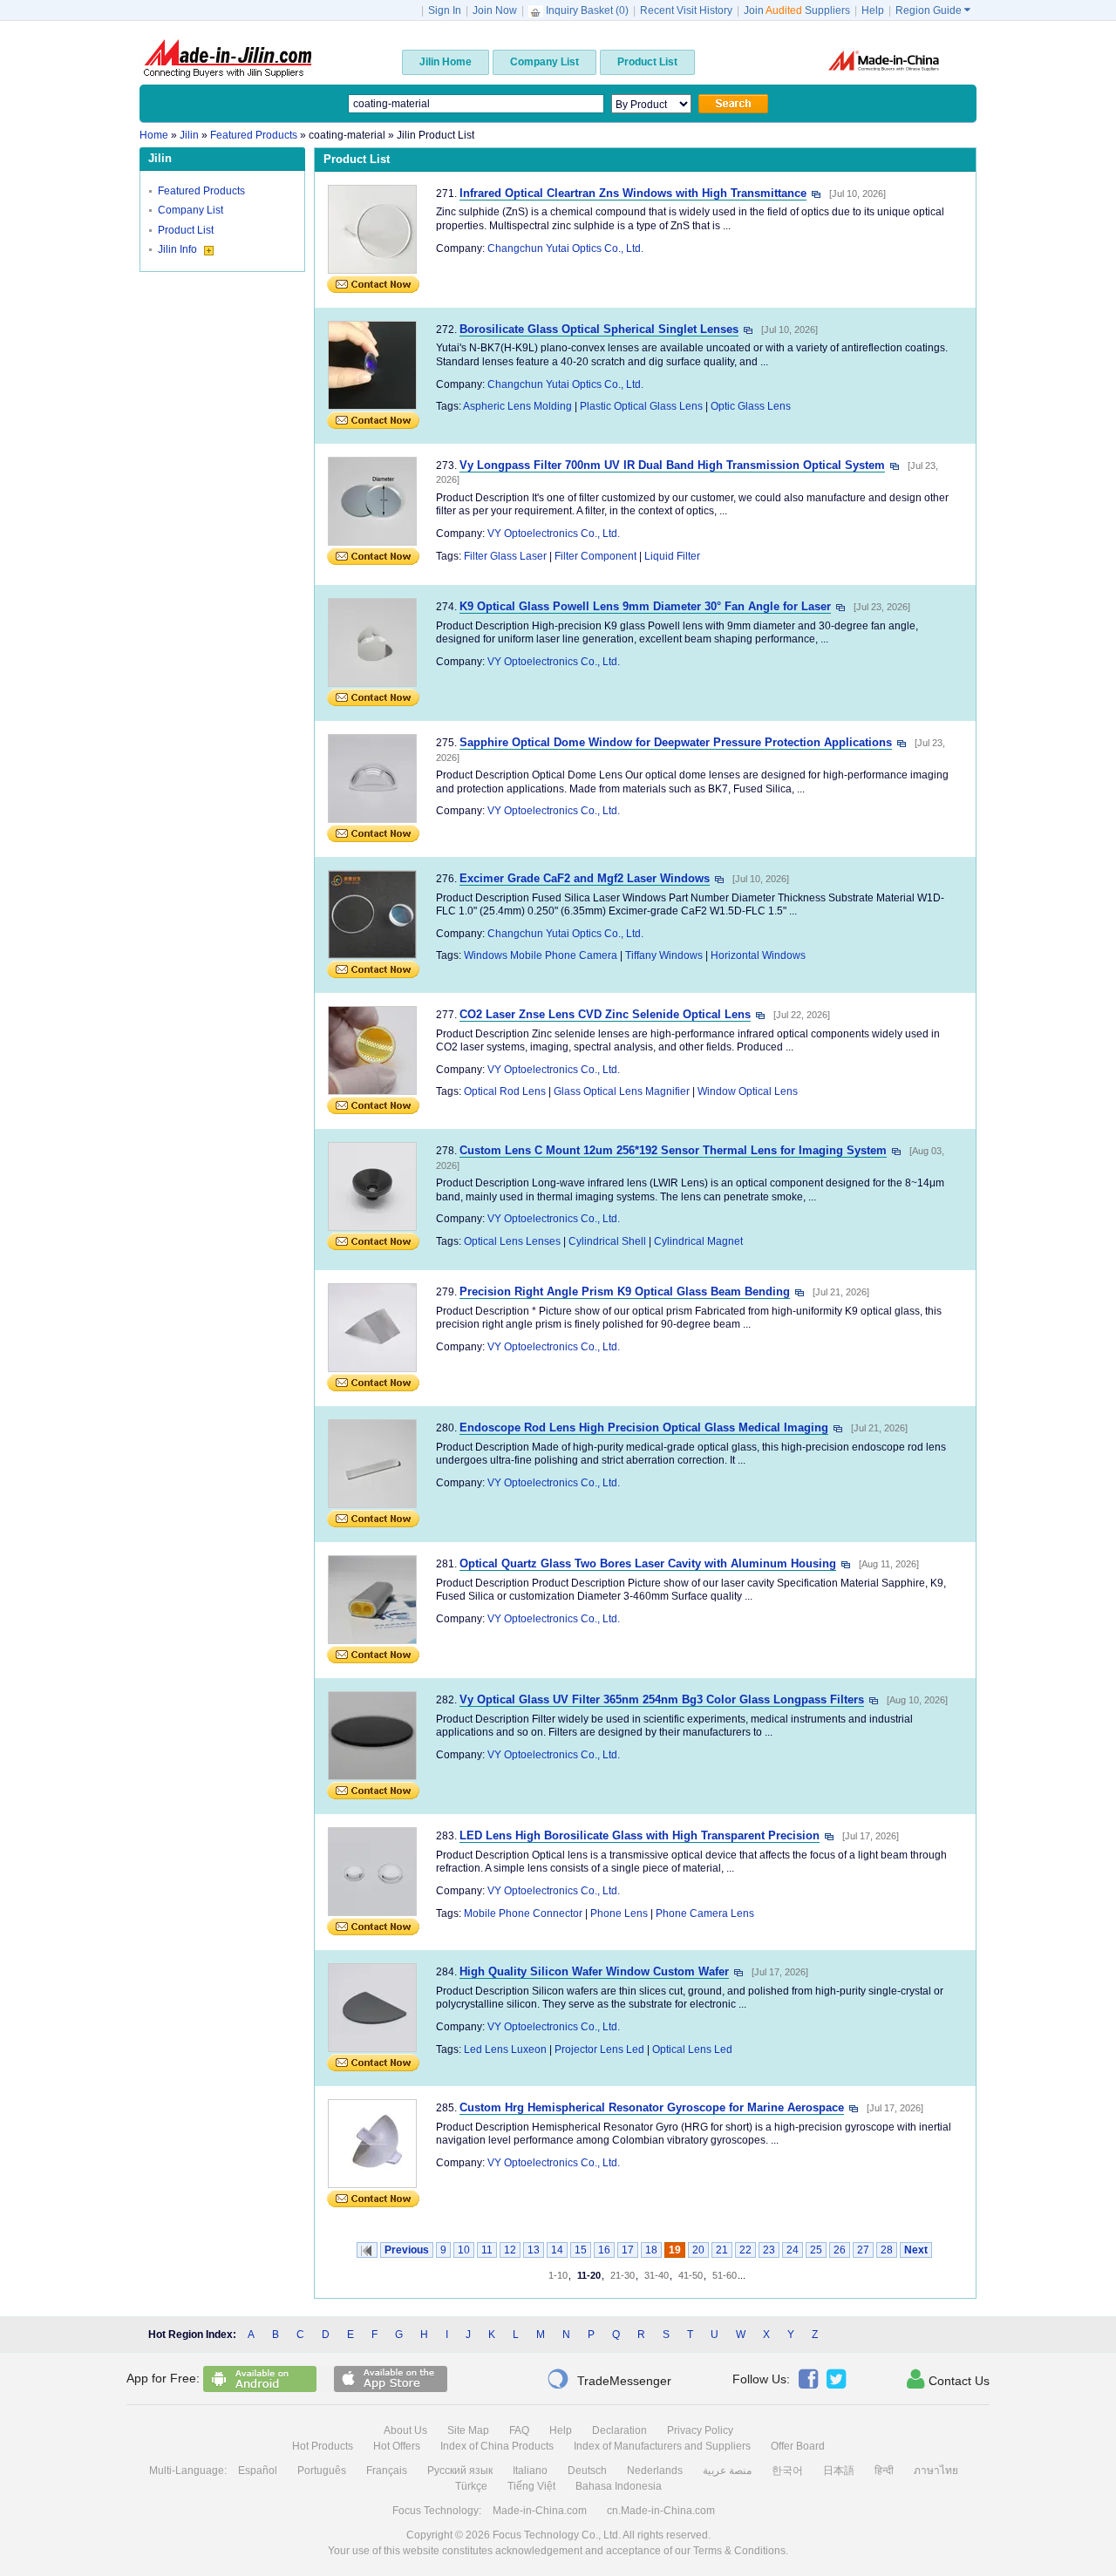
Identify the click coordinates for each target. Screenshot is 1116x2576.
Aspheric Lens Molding (517, 406)
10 (464, 2250)
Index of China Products (497, 2446)
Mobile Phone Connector (523, 1913)
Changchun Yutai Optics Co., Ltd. (565, 248)
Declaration (619, 2430)
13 (534, 2250)
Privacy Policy (700, 2430)
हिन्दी (884, 2471)
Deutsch (587, 2471)
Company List (191, 210)
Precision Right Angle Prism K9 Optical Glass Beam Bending (625, 1291)
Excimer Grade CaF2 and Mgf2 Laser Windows (585, 878)
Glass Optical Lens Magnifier (622, 1091)
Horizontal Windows (758, 955)
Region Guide (933, 10)
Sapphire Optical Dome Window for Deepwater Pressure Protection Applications (676, 742)
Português (322, 2471)
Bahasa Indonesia (619, 2486)
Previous (407, 2250)
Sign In (445, 10)
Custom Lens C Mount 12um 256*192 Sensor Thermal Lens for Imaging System (673, 1150)
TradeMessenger (609, 2379)
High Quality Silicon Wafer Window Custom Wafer (594, 1971)
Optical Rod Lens (505, 1091)
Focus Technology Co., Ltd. (557, 2535)
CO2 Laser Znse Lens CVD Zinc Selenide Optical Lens (605, 1014)
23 (769, 2250)
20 (698, 2250)
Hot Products (323, 2446)
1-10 (558, 2275)
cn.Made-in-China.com (661, 2511)
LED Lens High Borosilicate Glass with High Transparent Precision (640, 1835)
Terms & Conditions (739, 2551)
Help (873, 10)
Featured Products (201, 191)
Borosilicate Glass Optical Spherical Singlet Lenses (599, 329)
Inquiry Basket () (587, 10)
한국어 (787, 2471)
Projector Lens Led (599, 2049)
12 (510, 2250)
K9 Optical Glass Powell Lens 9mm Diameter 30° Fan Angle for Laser (645, 606)
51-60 (725, 2275)
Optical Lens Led (692, 2049)
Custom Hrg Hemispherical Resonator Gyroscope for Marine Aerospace (652, 2107)
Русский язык (460, 2471)
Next (916, 2250)
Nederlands (655, 2471)
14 (557, 2250)
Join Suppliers (797, 10)
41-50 (691, 2275)
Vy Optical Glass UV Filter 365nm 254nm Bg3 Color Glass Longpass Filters (662, 1699)
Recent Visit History (686, 10)
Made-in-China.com (540, 2511)
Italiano (530, 2471)
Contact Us (948, 2379)
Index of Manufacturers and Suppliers (662, 2446)
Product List (186, 230)
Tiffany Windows (664, 955)
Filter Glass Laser (505, 556)
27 (863, 2250)
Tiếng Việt (531, 2486)
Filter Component (595, 556)
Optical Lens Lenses (512, 1241)
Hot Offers (397, 2446)
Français (387, 2471)
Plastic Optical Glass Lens (641, 406)
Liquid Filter (672, 556)
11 (487, 2250)
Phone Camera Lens (705, 1913)
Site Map (468, 2430)
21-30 (623, 2275)
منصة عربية (727, 2471)
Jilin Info (179, 249)
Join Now (495, 10)
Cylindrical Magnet (698, 1241)
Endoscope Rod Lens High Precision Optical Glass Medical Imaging (644, 1427)
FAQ (519, 2430)
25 (816, 2250)
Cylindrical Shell (607, 1241)
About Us (405, 2430)
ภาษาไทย (936, 2471)
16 (604, 2250)
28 (887, 2250)
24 (793, 2250)
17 (628, 2250)
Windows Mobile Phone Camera (541, 955)
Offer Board (798, 2446)
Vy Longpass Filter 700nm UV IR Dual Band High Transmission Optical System (672, 465)
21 (722, 2250)
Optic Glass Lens (751, 406)
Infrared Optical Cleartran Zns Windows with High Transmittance (633, 193)
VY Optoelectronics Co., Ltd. (554, 534)
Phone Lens (619, 1913)
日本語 (839, 2471)
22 (745, 2250)
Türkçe (471, 2486)
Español (258, 2471)
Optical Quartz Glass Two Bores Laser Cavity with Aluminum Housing (648, 1563)
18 (651, 2250)
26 (840, 2250)
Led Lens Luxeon (505, 2049)
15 (581, 2250)
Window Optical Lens (748, 1091)
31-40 (657, 2275)
